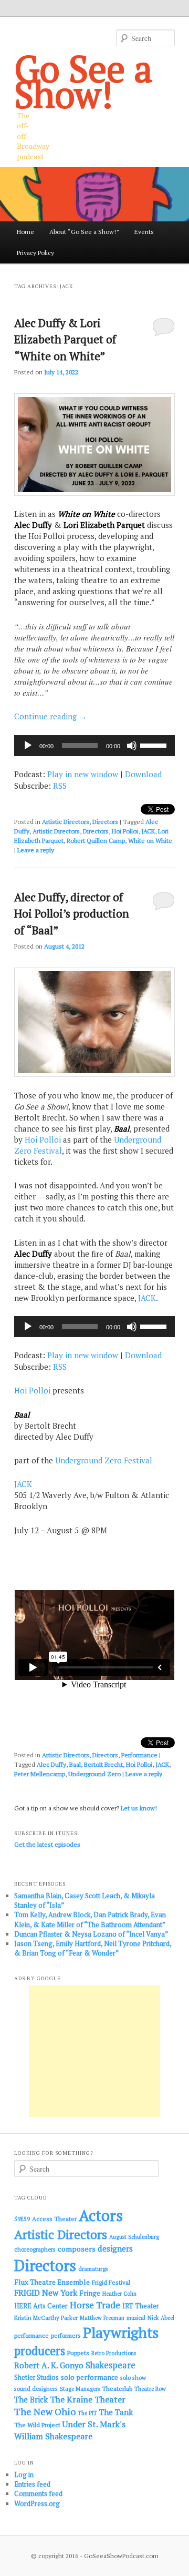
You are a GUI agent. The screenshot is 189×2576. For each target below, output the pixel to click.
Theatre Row (150, 2389)
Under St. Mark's (94, 2424)
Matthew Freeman (102, 2318)
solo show (133, 2378)
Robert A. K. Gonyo (49, 2365)
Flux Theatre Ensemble (52, 2282)
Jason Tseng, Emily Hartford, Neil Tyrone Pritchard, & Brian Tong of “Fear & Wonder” (93, 1948)
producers (40, 2351)
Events (144, 232)
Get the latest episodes (47, 1844)
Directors (105, 822)
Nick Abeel (161, 2318)
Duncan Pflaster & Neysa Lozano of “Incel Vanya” (91, 1934)
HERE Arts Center (41, 2306)
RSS (60, 786)
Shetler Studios (36, 2378)
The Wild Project (37, 2425)
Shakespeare (111, 2365)
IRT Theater (141, 2306)
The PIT (87, 2413)
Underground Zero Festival (104, 1460)
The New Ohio (45, 2412)
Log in (24, 2475)
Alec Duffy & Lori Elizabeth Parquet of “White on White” (65, 339)
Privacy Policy (35, 253)
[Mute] (132, 746)
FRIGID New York (46, 2293)
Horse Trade (95, 2305)
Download (143, 774)
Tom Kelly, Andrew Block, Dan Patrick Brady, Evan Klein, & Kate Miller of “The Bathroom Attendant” (90, 1919)
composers (77, 2249)
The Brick (31, 2400)
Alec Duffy (51, 1764)
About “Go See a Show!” (84, 232)
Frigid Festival (111, 2282)
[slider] (155, 745)
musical (136, 2318)
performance (31, 2335)
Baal (75, 1764)
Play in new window (83, 774)
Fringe (90, 2293)
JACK (148, 831)
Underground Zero (94, 1774)
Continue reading (50, 716)
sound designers (36, 2389)
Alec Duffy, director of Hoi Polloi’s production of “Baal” (72, 914)
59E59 (22, 2219)
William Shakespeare (53, 2436)
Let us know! (139, 1808)
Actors (101, 2215)
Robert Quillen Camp (96, 841)
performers (66, 2335)
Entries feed (32, 2484)
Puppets (78, 2353)
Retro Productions (114, 2353)
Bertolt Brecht (103, 1764)
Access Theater (54, 2219)
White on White (150, 841)
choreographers (35, 2249)
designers (115, 2248)
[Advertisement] (94, 2051)
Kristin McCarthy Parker (46, 2318)
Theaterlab (117, 2389)
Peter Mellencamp (40, 1774)
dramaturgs (93, 2269)
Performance (139, 1755)
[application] (94, 746)
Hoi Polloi (125, 831)
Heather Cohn (119, 2294)
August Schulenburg (134, 2237)
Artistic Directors (66, 822)
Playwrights (121, 2333)
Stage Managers (80, 2389)
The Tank (116, 2412)
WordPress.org (37, 2503)
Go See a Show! (83, 81)
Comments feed (38, 2493)
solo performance (90, 2377)
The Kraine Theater (88, 2399)
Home (25, 232)
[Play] (28, 746)
